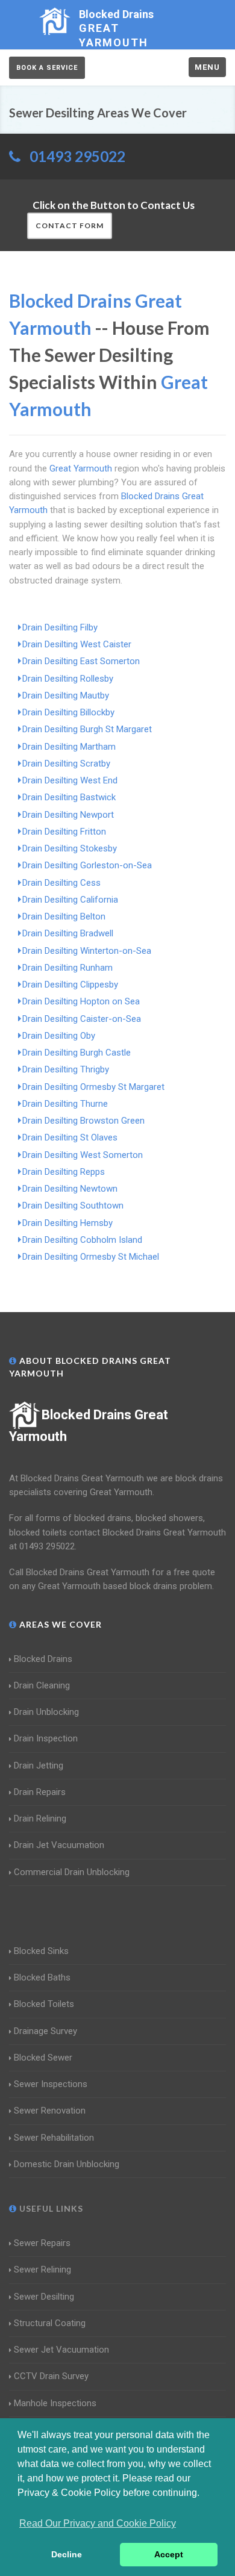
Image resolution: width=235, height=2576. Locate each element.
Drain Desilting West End (70, 780)
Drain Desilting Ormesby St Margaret (93, 1087)
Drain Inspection (46, 1738)
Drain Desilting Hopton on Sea (81, 1001)
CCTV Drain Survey (51, 2376)
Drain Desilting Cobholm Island (82, 1240)
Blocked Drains (43, 1659)
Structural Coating (50, 2323)
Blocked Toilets (44, 2004)
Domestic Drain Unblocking (67, 2164)
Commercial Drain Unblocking (72, 1872)
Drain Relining (40, 1818)
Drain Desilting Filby (60, 627)
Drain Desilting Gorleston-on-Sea (87, 865)
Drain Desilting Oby (59, 1036)
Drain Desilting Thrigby (66, 1069)
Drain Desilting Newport (68, 815)
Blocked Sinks (41, 1951)
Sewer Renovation (50, 2111)
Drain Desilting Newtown (70, 1189)
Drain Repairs (40, 1792)
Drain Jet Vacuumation (59, 1845)
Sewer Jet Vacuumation (61, 2350)
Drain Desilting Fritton (64, 832)
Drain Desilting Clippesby (70, 985)
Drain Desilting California (70, 900)
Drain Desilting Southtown (73, 1206)
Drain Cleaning (42, 1685)
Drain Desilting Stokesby (70, 848)
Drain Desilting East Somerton (81, 661)
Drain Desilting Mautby (66, 695)
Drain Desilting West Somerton (83, 1155)
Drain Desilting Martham (69, 747)
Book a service (47, 68)
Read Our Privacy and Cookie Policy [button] (98, 2523)
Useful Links (50, 2208)
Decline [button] (67, 2554)
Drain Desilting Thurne (65, 1104)
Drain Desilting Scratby (66, 764)
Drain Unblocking (46, 1712)
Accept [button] (169, 2554)
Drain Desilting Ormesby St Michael (91, 1257)
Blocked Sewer (43, 2058)
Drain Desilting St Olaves (70, 1137)
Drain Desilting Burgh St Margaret (87, 729)
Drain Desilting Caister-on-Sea (82, 1019)
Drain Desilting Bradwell (68, 933)
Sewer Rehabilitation (54, 2138)
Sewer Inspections (51, 2084)
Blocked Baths (42, 1977)
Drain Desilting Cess (61, 883)
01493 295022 (77, 156)
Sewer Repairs (42, 2243)
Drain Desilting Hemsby (67, 1223)
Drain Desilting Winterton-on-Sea (87, 951)
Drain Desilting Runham (67, 968)
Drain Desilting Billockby (68, 712)
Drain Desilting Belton (64, 916)
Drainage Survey (45, 2031)
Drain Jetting (39, 1766)
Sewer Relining (42, 2270)
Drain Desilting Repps (64, 1172)
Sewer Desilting (44, 2297)
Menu (207, 67)
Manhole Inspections (55, 2403)
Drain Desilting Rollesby (68, 679)
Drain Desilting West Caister (77, 644)
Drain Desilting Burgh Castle (77, 1053)
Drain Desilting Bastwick (69, 797)
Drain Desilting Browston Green (83, 1121)
